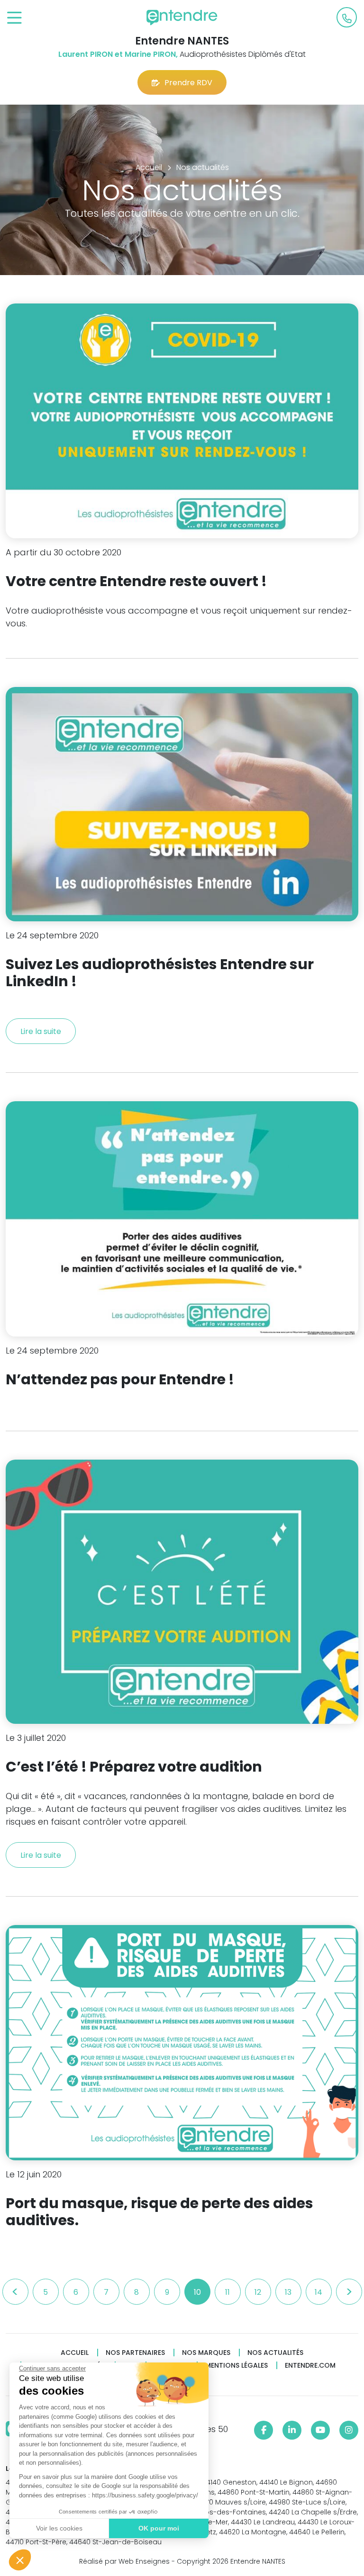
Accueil (75, 2353)
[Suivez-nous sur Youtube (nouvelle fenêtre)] (320, 2430)
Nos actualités (275, 2353)
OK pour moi (159, 2528)
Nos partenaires (135, 2353)
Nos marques (206, 2353)
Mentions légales (237, 2366)
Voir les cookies (59, 2528)
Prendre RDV (188, 83)
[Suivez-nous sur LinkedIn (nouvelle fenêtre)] (292, 2430)
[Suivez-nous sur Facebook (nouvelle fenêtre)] (264, 2430)
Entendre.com (310, 2366)
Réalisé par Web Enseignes (124, 2561)
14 (318, 2292)
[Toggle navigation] (14, 18)
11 (227, 2292)
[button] (20, 2560)
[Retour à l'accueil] (182, 18)
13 (288, 2292)
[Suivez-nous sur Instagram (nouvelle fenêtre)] (349, 2430)
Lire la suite (41, 1031)
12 (258, 2292)
